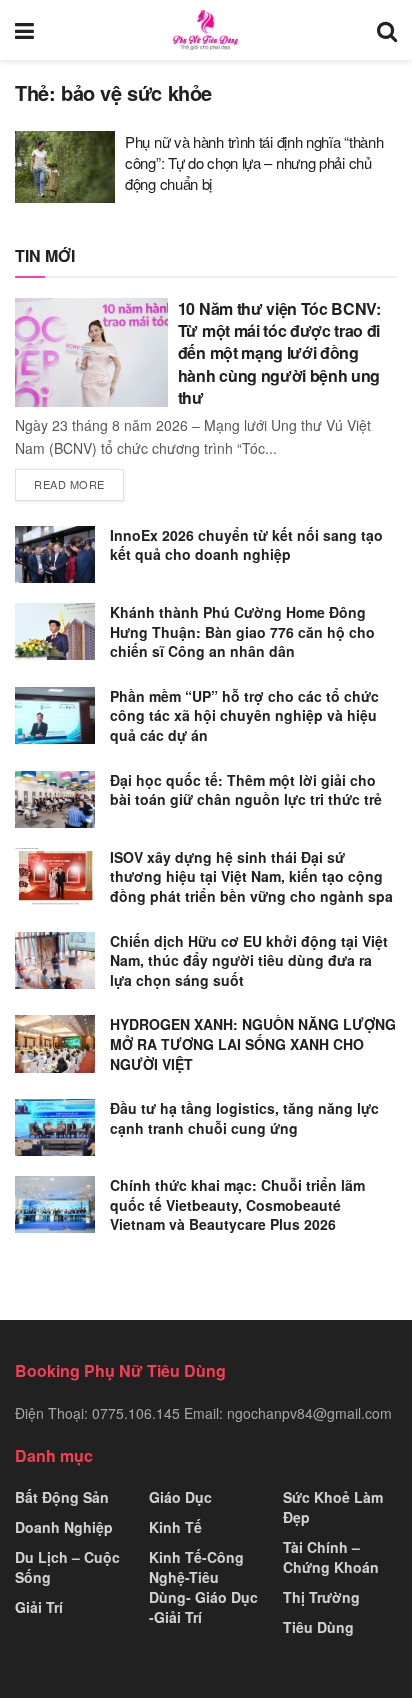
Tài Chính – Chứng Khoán (331, 1557)
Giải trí (39, 1607)
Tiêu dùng (318, 1627)
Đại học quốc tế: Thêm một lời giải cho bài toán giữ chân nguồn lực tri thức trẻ (246, 790)
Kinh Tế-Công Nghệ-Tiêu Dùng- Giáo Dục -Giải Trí (203, 1587)
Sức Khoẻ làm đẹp (333, 1507)
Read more (79, 483)
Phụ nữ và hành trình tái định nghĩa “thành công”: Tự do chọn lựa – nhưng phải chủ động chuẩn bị (254, 162)
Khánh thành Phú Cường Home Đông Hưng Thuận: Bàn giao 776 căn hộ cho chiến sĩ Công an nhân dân (242, 631)
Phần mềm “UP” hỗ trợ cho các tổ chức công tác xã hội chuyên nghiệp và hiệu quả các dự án (244, 715)
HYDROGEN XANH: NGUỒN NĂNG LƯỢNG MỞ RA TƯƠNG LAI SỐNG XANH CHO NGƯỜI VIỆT (253, 1043)
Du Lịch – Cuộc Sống (67, 1567)
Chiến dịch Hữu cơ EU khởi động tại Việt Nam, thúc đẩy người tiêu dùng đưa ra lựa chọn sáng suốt (249, 960)
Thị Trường (321, 1597)
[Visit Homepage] (205, 30)
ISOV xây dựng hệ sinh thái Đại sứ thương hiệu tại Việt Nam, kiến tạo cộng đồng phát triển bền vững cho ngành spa (251, 876)
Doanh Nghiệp (64, 1527)
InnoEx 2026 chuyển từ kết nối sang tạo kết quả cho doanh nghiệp (246, 545)
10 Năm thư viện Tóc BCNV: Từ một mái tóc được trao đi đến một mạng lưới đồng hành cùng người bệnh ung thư (279, 353)
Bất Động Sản (62, 1497)
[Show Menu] (24, 30)
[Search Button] (387, 30)
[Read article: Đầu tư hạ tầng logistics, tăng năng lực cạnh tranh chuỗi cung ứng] (55, 1127)
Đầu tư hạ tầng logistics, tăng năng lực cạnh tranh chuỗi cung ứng (244, 1118)
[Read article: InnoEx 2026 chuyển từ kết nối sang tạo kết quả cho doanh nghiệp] (55, 554)
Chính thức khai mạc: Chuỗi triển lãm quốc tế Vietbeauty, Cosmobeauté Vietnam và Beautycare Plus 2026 (237, 1204)
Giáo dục (180, 1497)
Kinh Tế (175, 1527)
